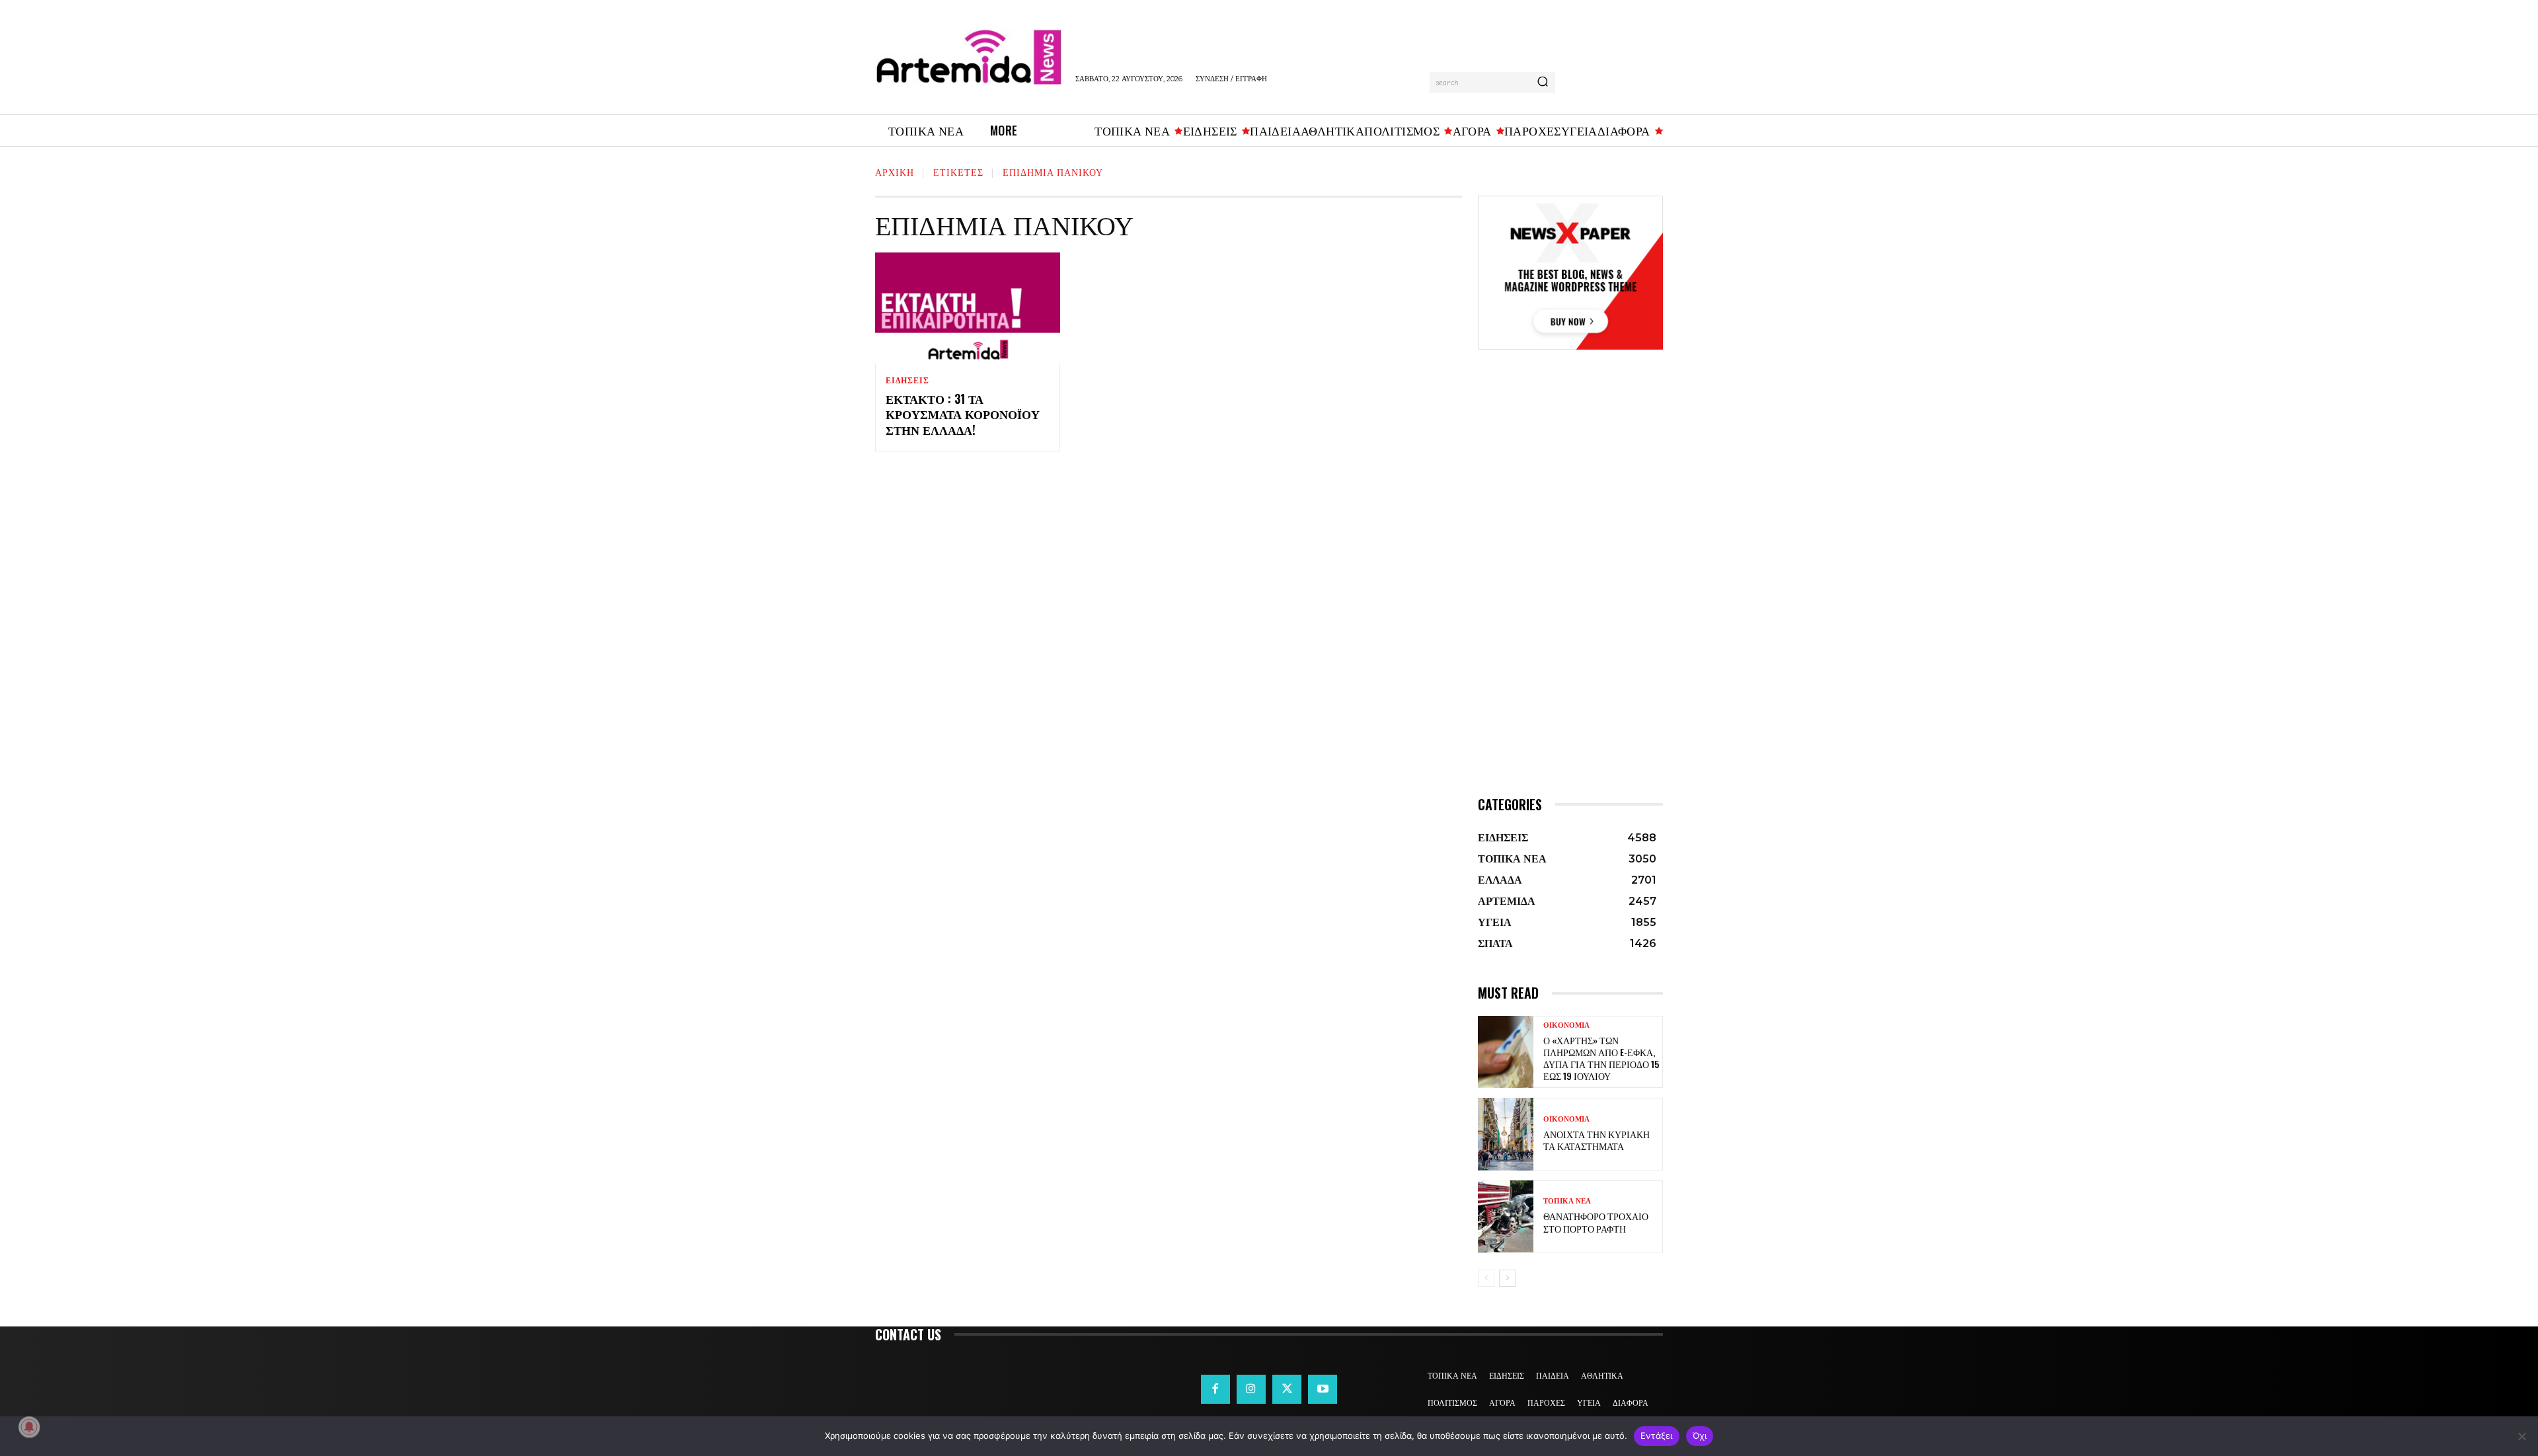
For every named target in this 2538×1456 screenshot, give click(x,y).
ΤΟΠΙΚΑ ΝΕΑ (1567, 1201)
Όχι (1700, 1436)
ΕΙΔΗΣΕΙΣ (907, 381)
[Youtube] (1323, 1389)
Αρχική (895, 172)
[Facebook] (1215, 1389)
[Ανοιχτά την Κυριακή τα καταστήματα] (1506, 1134)
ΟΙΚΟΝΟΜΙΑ (1566, 1025)
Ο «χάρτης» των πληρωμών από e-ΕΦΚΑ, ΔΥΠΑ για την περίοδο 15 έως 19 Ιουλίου (1601, 1058)
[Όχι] (2521, 1436)
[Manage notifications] (29, 1427)
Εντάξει (1657, 1436)
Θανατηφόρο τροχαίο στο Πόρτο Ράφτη (1596, 1222)
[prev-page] (1486, 1278)
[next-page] (1507, 1278)
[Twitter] (1287, 1389)
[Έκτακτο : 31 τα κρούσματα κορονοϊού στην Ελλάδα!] (968, 308)
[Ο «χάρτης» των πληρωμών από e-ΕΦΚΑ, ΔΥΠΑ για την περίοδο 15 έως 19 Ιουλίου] (1506, 1052)
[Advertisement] (1570, 592)
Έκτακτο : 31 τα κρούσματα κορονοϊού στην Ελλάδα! (963, 414)
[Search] (1543, 83)
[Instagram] (1251, 1389)
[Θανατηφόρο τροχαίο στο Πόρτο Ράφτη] (1506, 1216)
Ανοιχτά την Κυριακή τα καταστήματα (1596, 1140)
